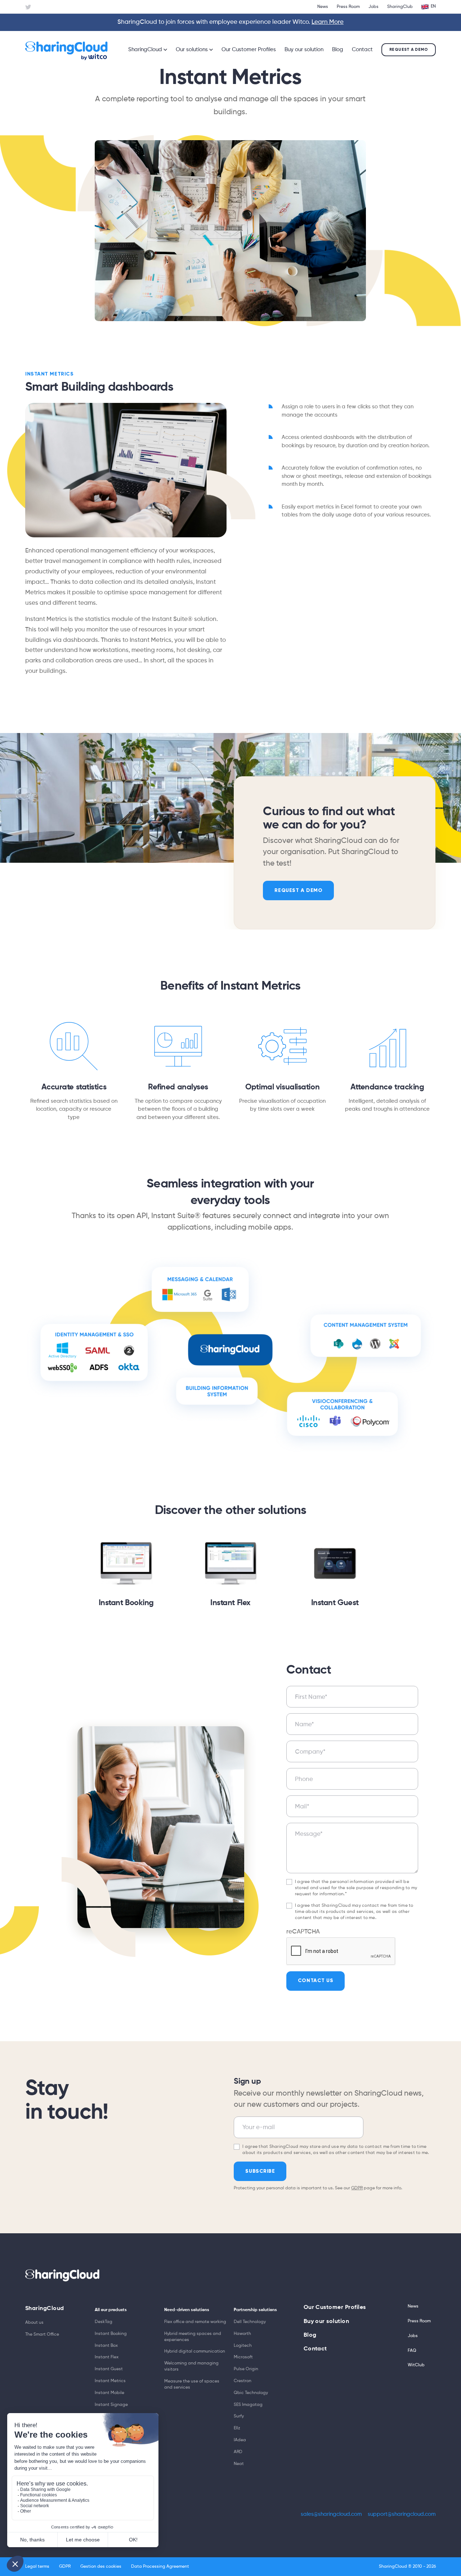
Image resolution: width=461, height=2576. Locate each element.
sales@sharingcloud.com (331, 2514)
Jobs (373, 7)
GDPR (357, 2188)
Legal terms (37, 2567)
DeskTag (104, 2322)
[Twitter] (28, 7)
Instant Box (106, 2346)
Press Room (348, 7)
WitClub (416, 2365)
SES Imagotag (248, 2405)
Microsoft (243, 2357)
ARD (238, 2452)
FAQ (412, 2351)
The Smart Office (42, 2335)
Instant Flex (230, 1603)
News (323, 7)
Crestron (243, 2381)
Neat (239, 2464)
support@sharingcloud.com (402, 2514)
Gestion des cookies (101, 2567)
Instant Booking (126, 1603)
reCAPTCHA (303, 1932)
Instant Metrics (110, 2381)
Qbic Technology (251, 2393)
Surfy (239, 2416)
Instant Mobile (109, 2393)
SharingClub (400, 7)
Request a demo (409, 49)
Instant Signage (111, 2405)
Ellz (237, 2428)
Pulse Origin (246, 2369)
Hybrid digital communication (195, 2351)
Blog (338, 50)
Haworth (242, 2334)
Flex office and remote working (195, 2322)
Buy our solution (304, 50)
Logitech (243, 2346)
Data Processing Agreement (160, 2567)
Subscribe (260, 2171)
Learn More (328, 22)
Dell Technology (250, 2322)
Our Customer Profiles (249, 50)
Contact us (316, 1980)
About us (34, 2323)
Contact (362, 50)
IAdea (240, 2440)
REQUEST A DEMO (298, 890)
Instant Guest (335, 1603)
